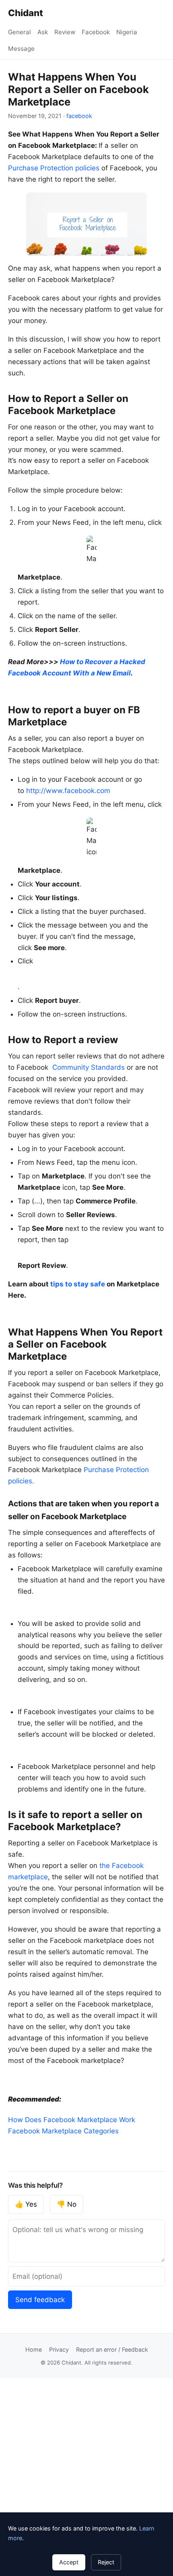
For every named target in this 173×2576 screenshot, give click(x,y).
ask (43, 32)
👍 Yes (26, 2204)
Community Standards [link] (89, 1067)
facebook (96, 32)
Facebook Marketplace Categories (63, 2131)
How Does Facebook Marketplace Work (72, 2120)
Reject (106, 2562)
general (20, 32)
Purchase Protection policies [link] (54, 168)
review (65, 32)
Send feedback (40, 2300)
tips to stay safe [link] (78, 1284)
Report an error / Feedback (112, 2349)
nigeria (127, 32)
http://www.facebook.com (68, 791)
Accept (69, 2562)
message (21, 49)
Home (34, 2349)
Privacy (59, 2349)
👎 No (67, 2204)
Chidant (26, 13)
